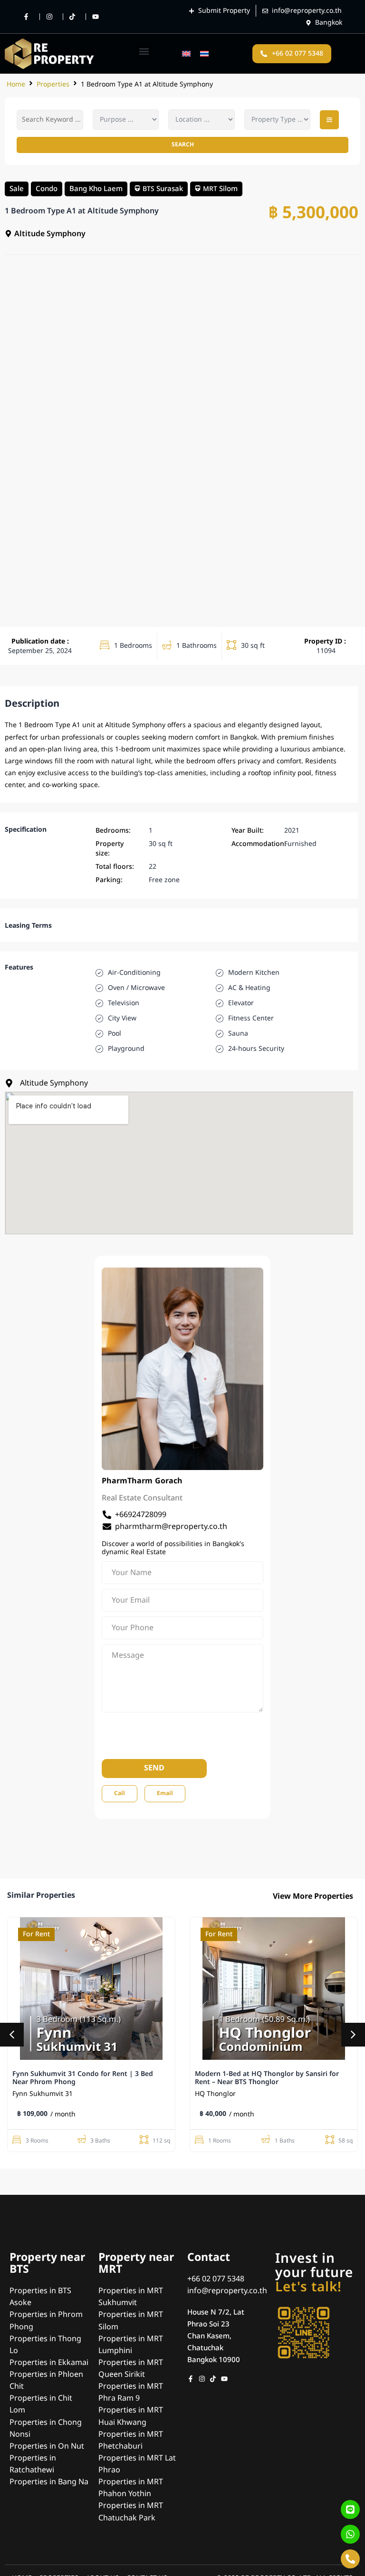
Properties (53, 84)
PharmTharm (127, 1481)
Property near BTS (47, 2264)
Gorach (169, 1481)
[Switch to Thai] (204, 53)
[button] (144, 51)
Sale (17, 188)
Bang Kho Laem (96, 188)
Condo (47, 188)
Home (16, 84)
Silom (228, 188)
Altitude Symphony (135, 725)
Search (183, 144)
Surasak (170, 188)
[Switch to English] (186, 53)
